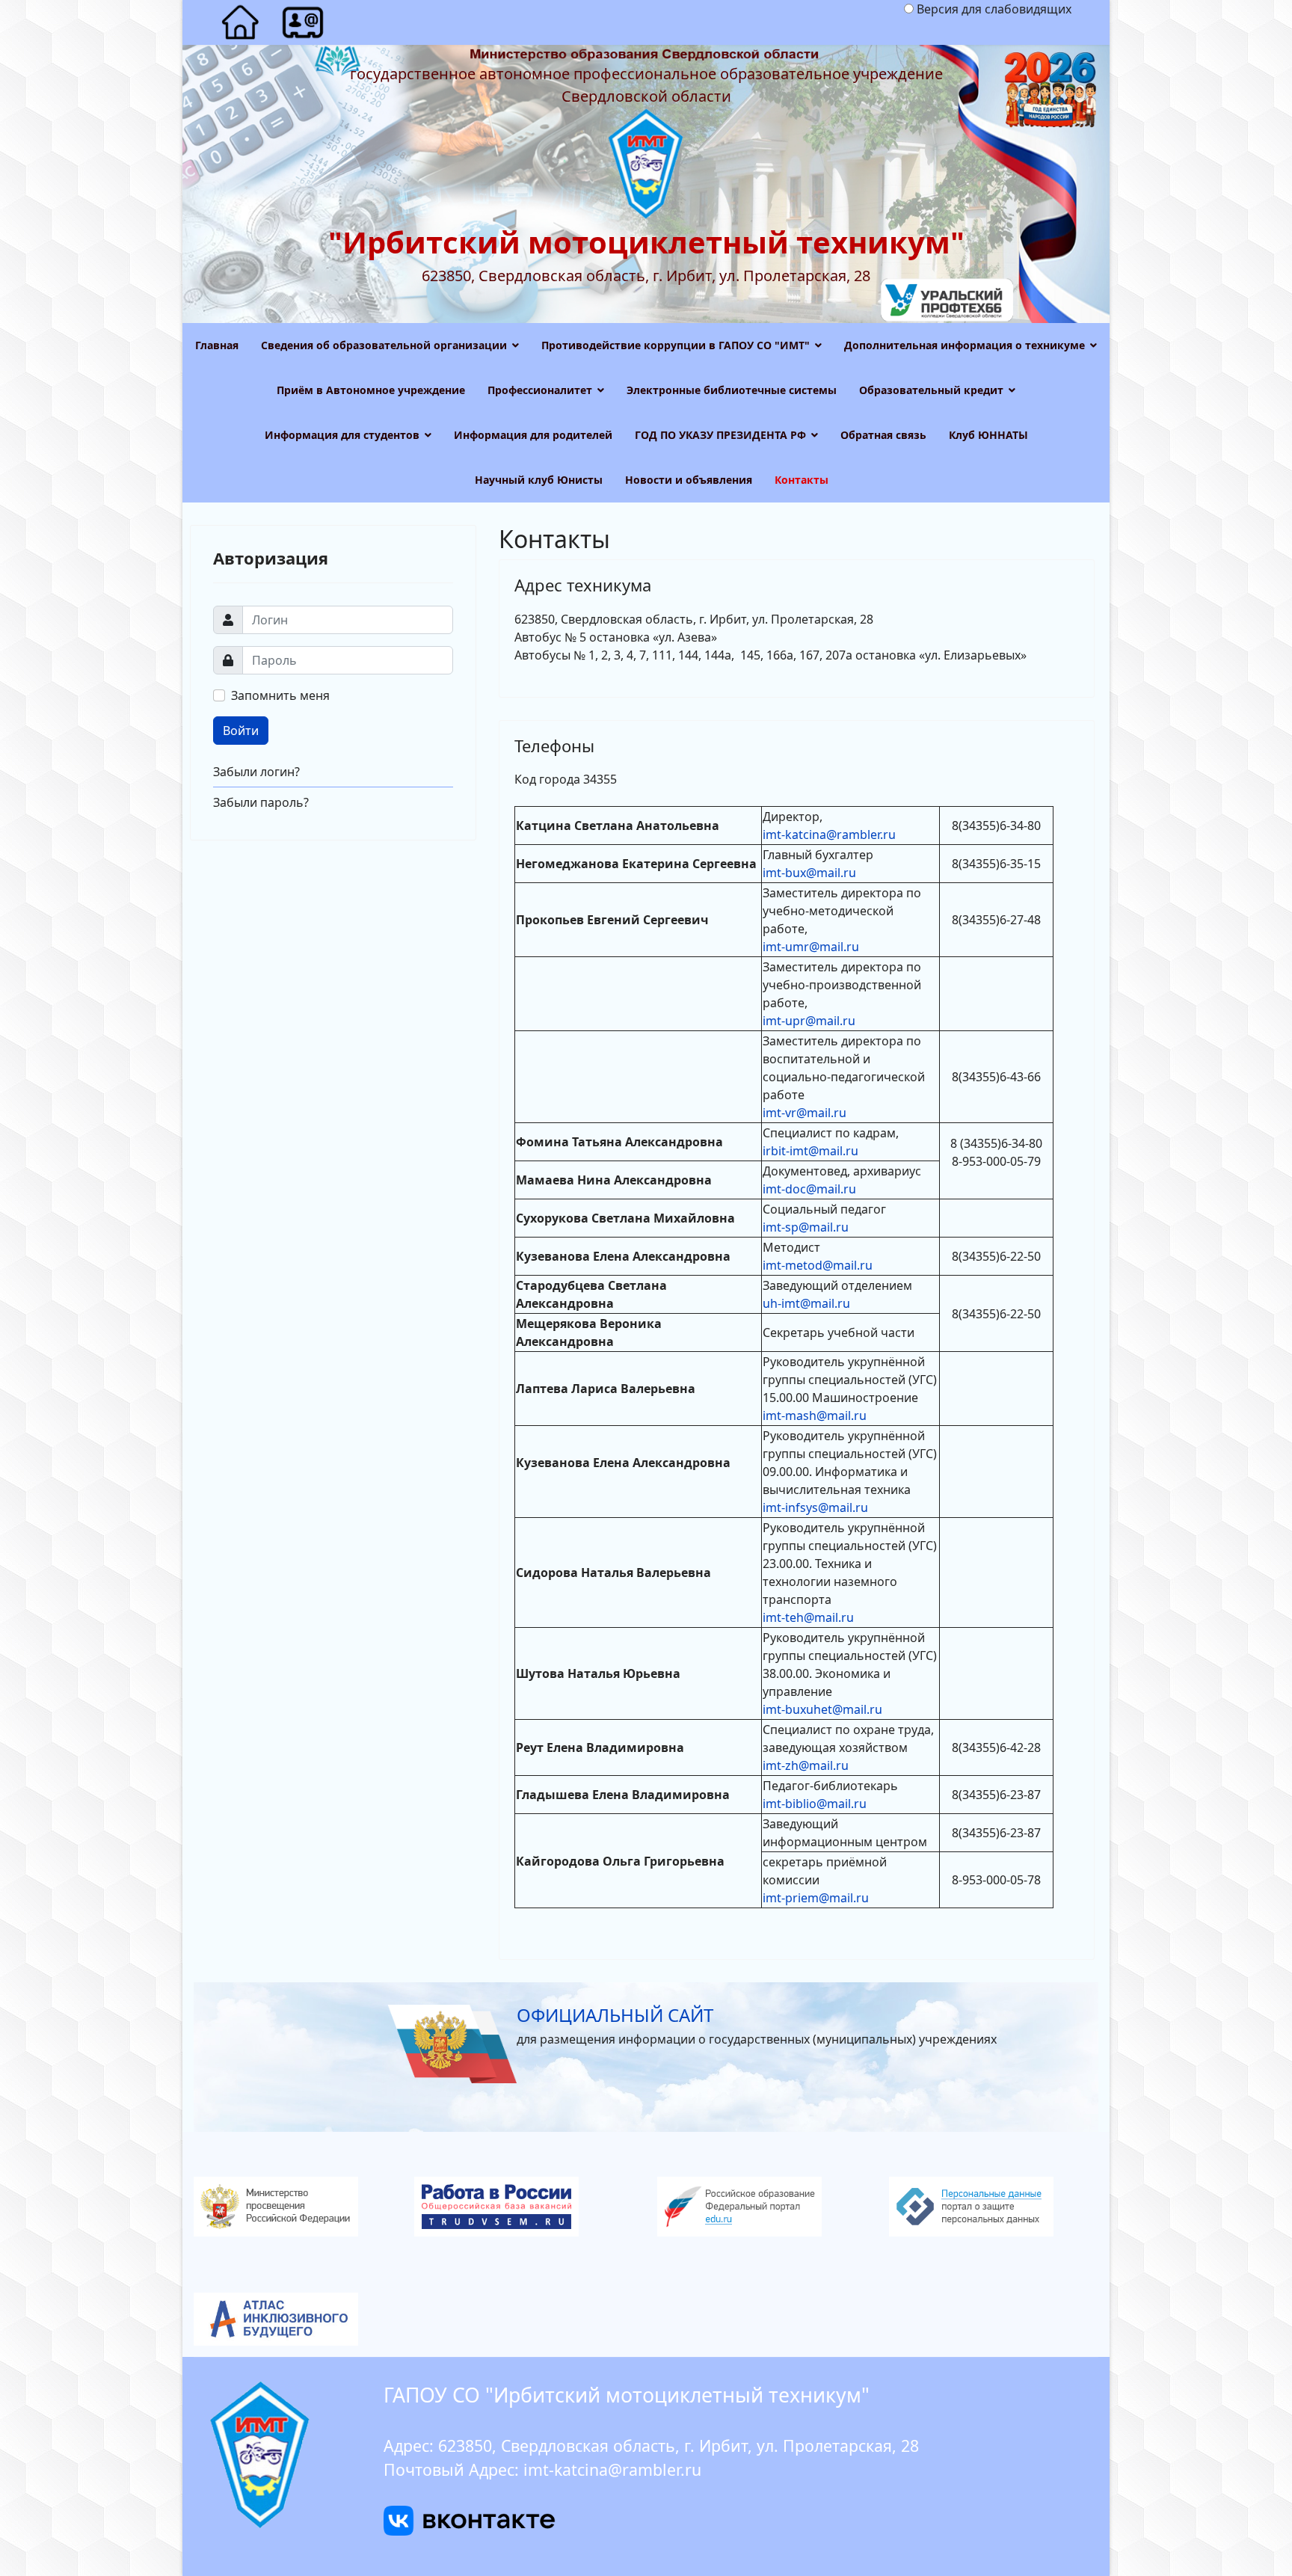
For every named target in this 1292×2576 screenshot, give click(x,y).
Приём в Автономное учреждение (371, 390)
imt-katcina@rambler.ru (829, 834)
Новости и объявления (689, 480)
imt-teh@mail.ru (808, 1617)
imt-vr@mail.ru (805, 1113)
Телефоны (554, 746)
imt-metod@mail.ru (818, 1265)
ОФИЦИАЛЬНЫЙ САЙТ (615, 2015)
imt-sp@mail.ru (806, 1227)
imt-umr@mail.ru (811, 947)
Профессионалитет (540, 390)
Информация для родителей (533, 435)
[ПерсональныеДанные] (994, 2207)
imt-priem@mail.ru (816, 1898)
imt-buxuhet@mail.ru (822, 1709)
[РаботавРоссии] (530, 2207)
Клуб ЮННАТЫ (988, 435)
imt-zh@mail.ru (806, 1765)
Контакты (802, 480)
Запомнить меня (280, 695)
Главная (217, 345)
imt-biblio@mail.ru (815, 1804)
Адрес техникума (583, 585)
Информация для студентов (342, 435)
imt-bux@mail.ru (809, 873)
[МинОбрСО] (646, 2319)
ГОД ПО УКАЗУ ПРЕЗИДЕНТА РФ (720, 435)
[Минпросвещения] (298, 2207)
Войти (241, 731)
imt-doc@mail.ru (809, 1189)
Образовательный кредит (931, 390)
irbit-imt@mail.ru (810, 1151)
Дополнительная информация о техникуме (965, 345)
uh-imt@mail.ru (806, 1303)
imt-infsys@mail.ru (815, 1507)
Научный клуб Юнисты (539, 480)
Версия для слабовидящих (994, 9)
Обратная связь (883, 435)
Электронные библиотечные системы (732, 390)
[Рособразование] (762, 2207)
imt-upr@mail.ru (809, 1021)
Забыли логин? (256, 772)
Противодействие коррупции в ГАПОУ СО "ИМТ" (676, 345)
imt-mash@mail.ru (815, 1415)
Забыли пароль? (261, 802)
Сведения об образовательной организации (384, 345)
